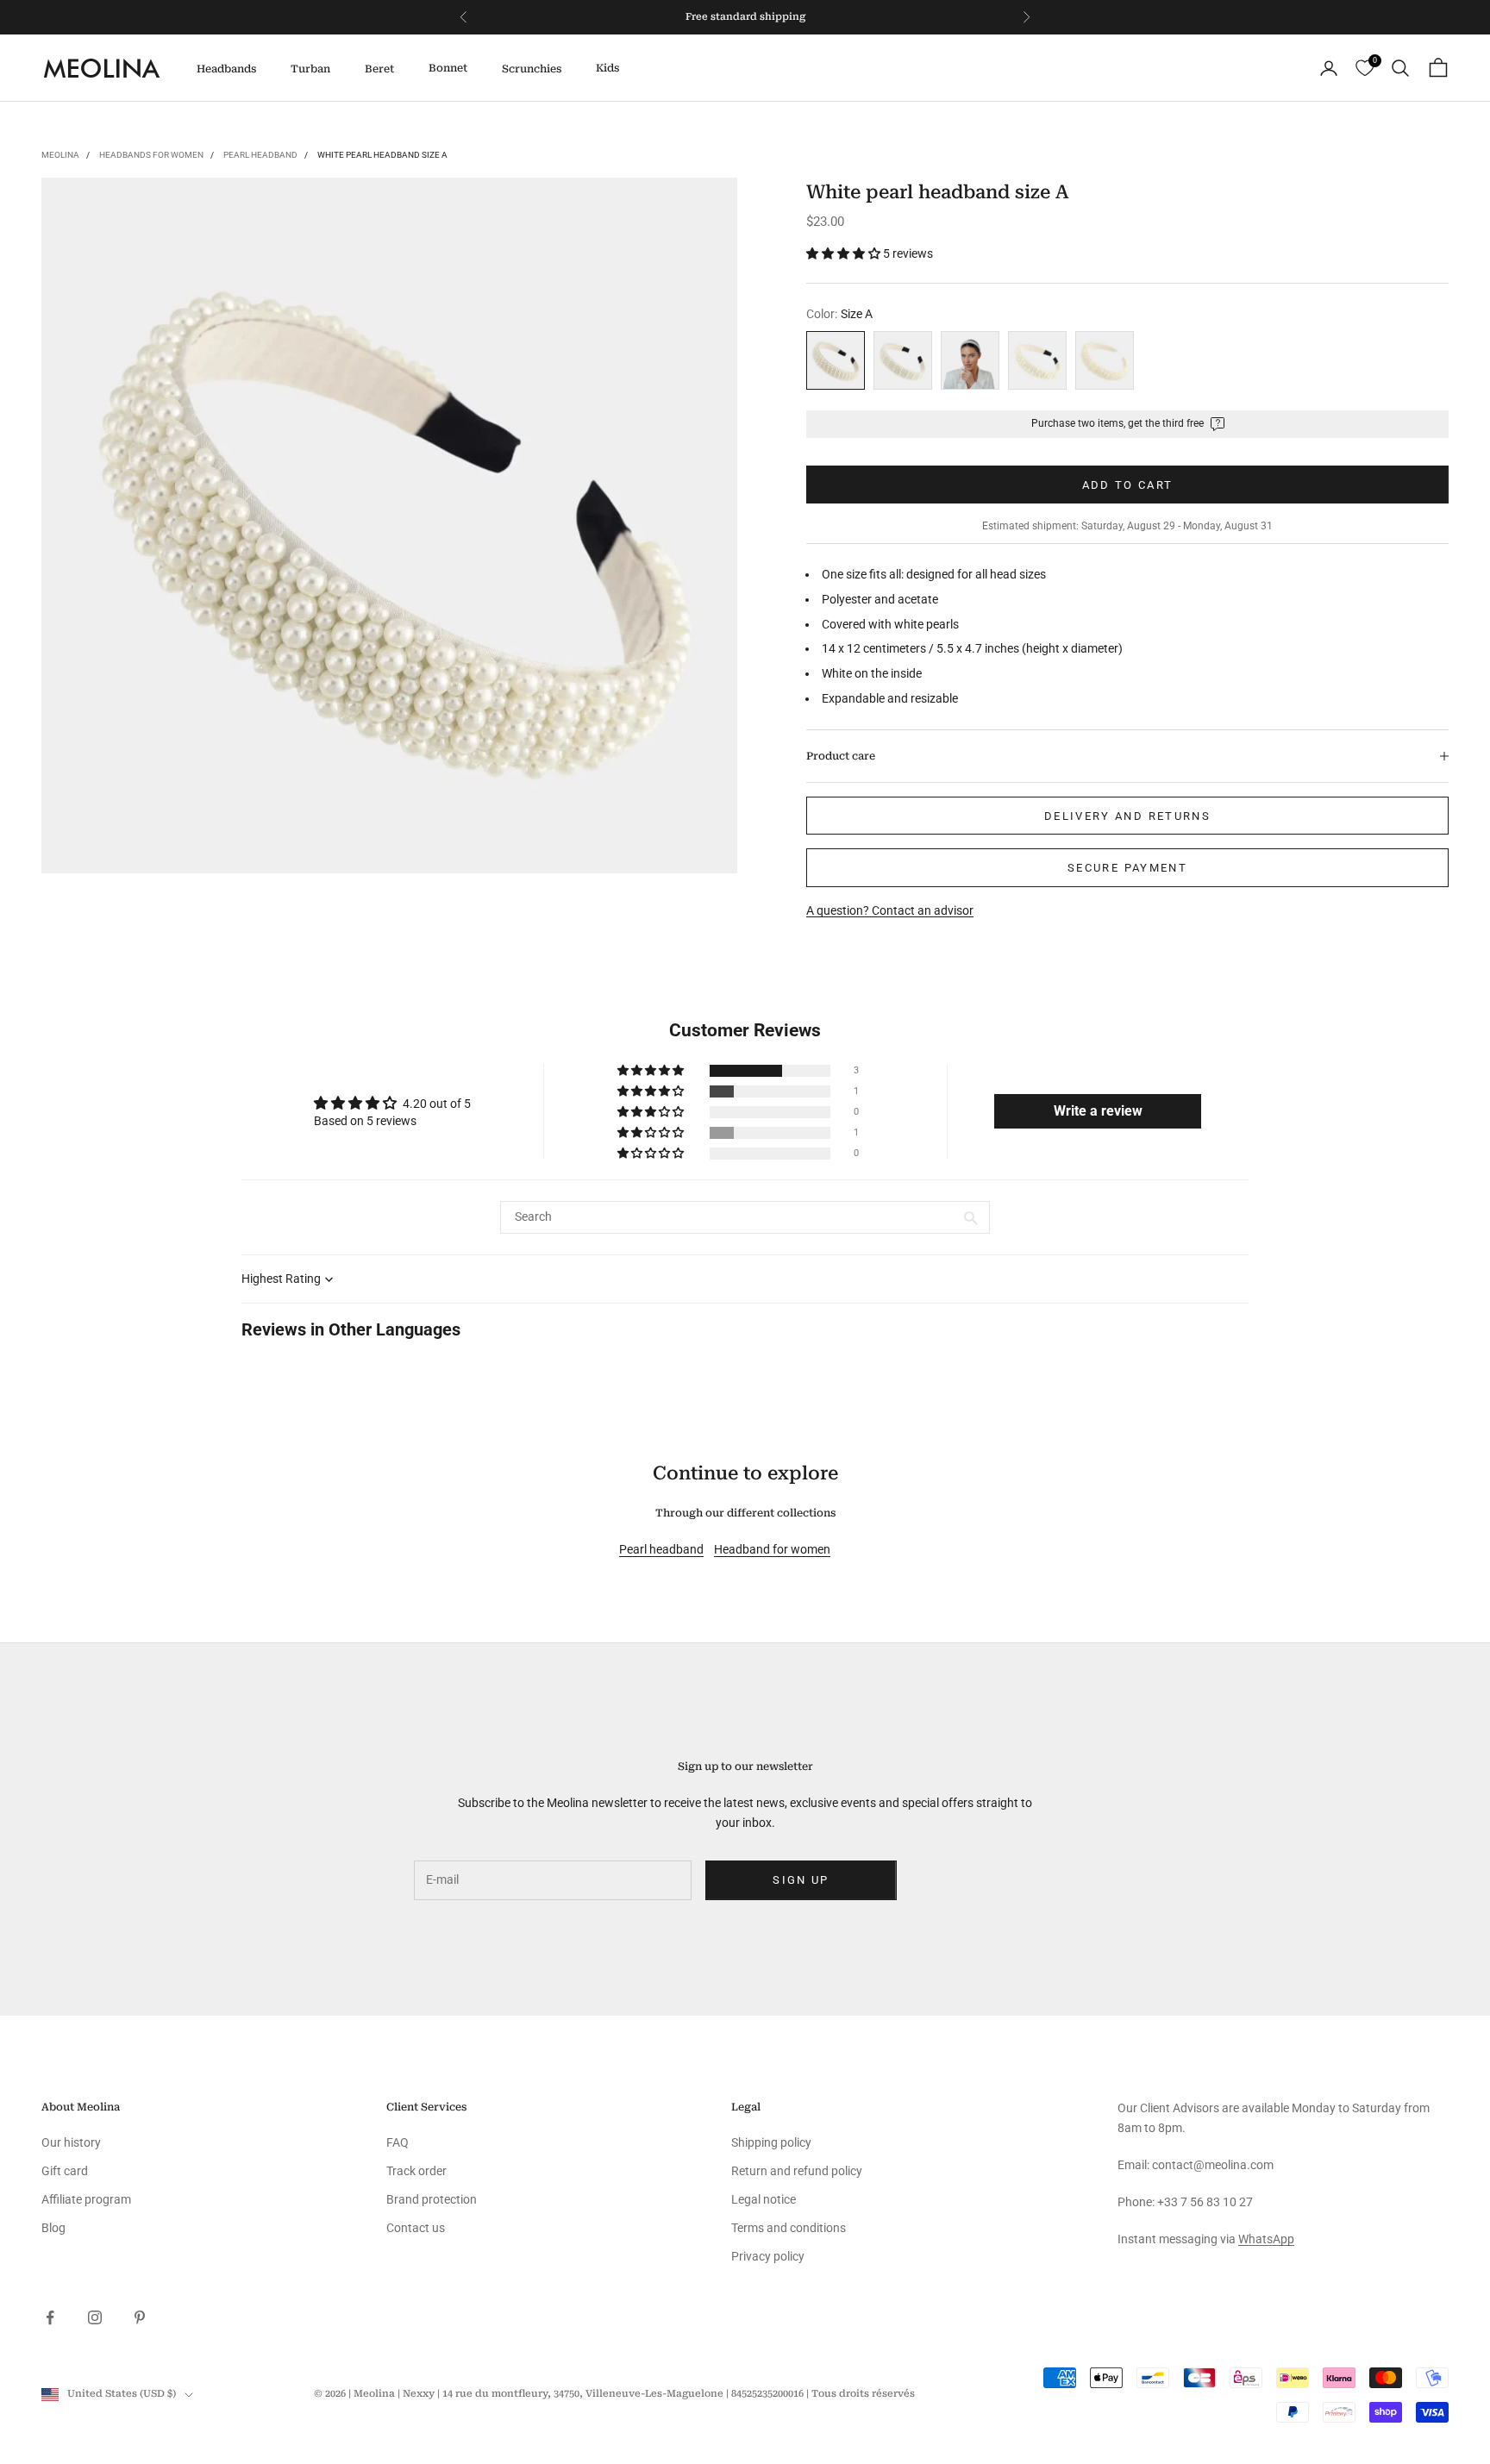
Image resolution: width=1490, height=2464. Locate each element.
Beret (379, 69)
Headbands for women (151, 155)
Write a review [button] (1098, 1111)
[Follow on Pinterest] (140, 2317)
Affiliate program (86, 2199)
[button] (845, 253)
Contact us (416, 2228)
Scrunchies (532, 69)
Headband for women (772, 1549)
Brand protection (432, 2199)
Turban (310, 69)
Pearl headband (260, 155)
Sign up (801, 1880)
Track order (416, 2171)
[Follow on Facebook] (50, 2317)
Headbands (226, 69)
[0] (1365, 69)
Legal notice (764, 2199)
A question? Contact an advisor (890, 910)
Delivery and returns (1127, 815)
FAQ (398, 2142)
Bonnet (448, 68)
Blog (53, 2228)
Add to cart (1128, 484)
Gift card (65, 2171)
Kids (607, 68)
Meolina (60, 155)
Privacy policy (768, 2256)
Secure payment (1127, 868)
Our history (71, 2142)
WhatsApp (1266, 2239)
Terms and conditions (789, 2228)
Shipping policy (771, 2142)
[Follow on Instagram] (95, 2317)
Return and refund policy (797, 2171)
